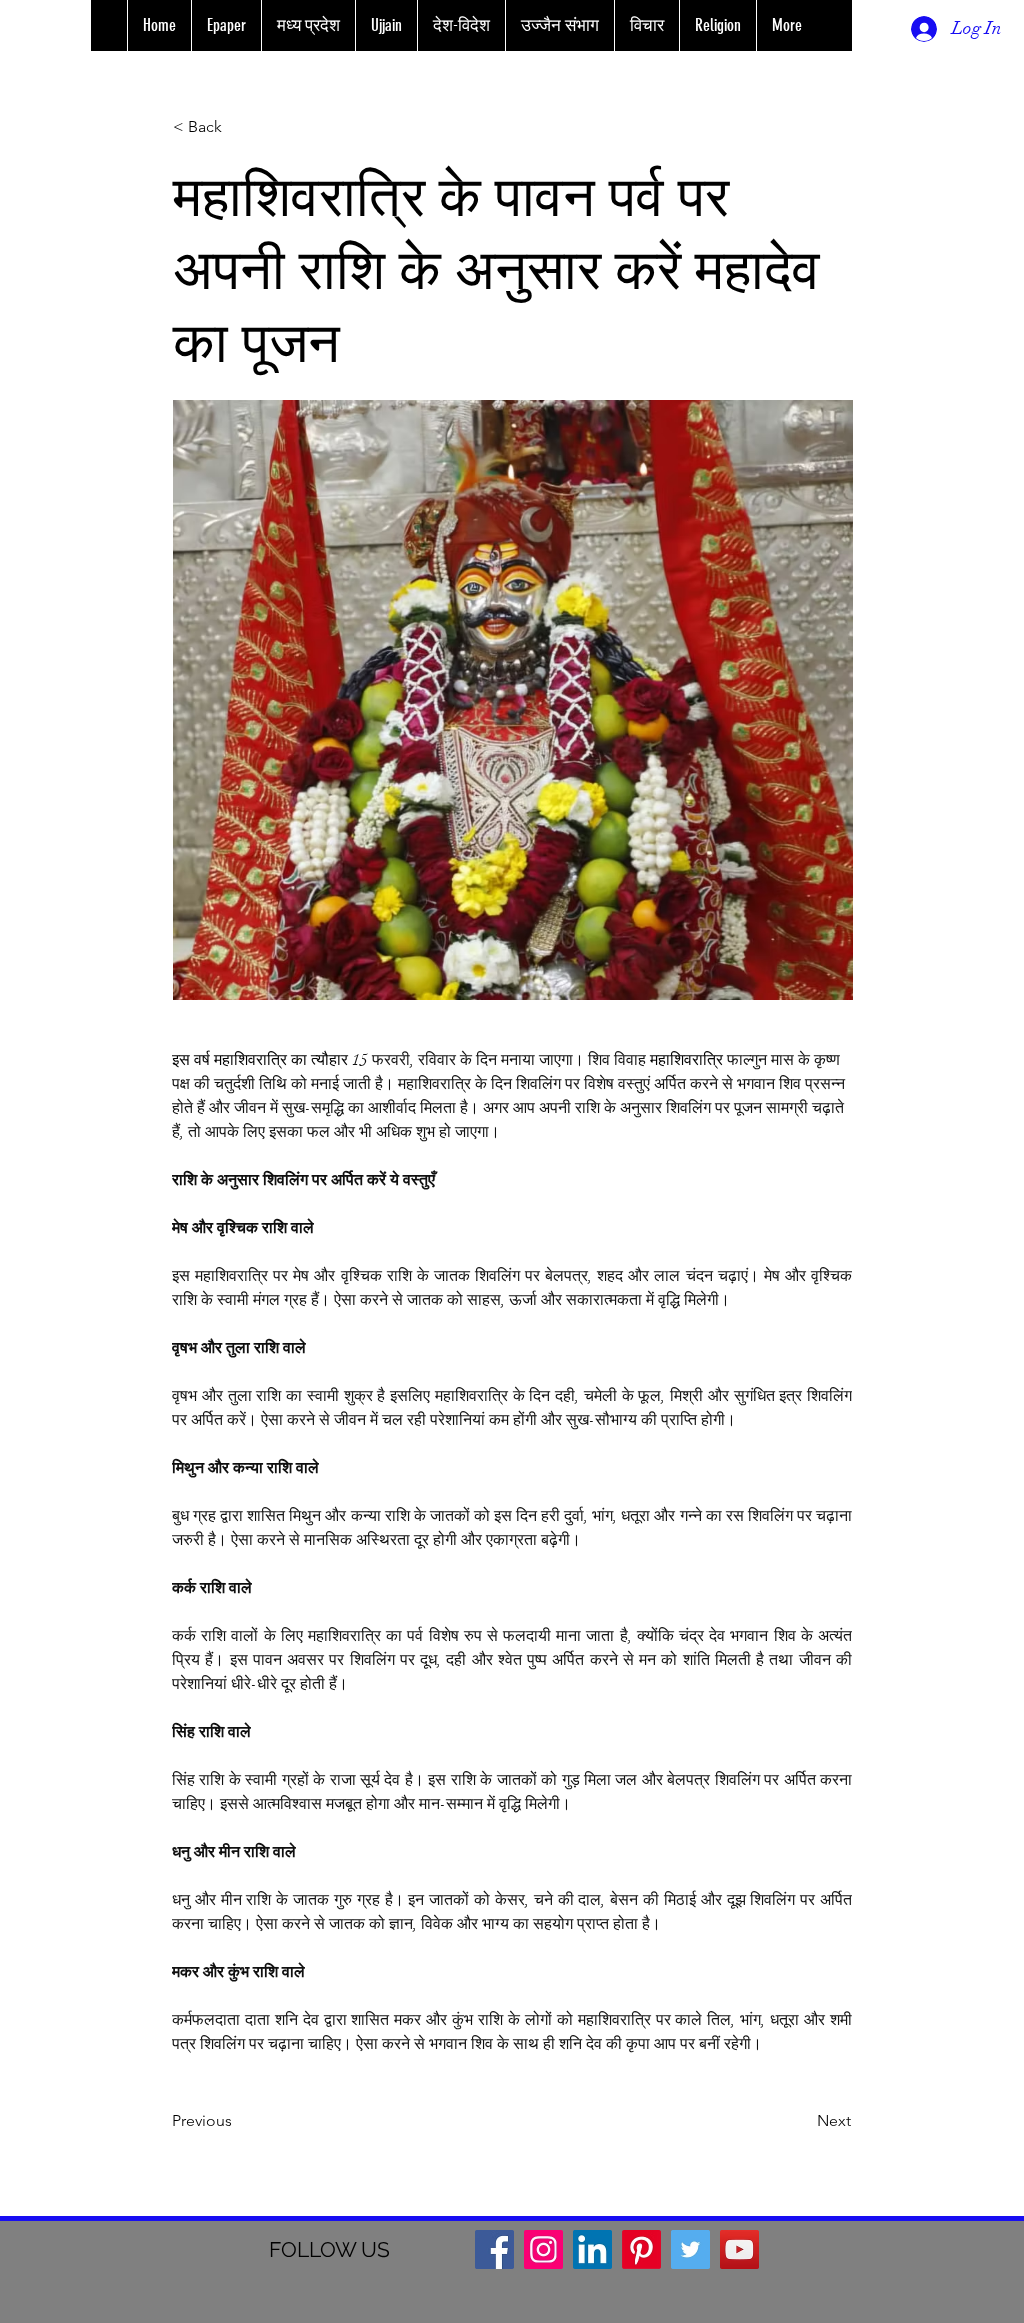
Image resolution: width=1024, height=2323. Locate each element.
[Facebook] (494, 2249)
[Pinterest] (641, 2249)
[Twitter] (690, 2249)
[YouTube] (739, 2249)
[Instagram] (543, 2249)
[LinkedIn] (592, 2249)
